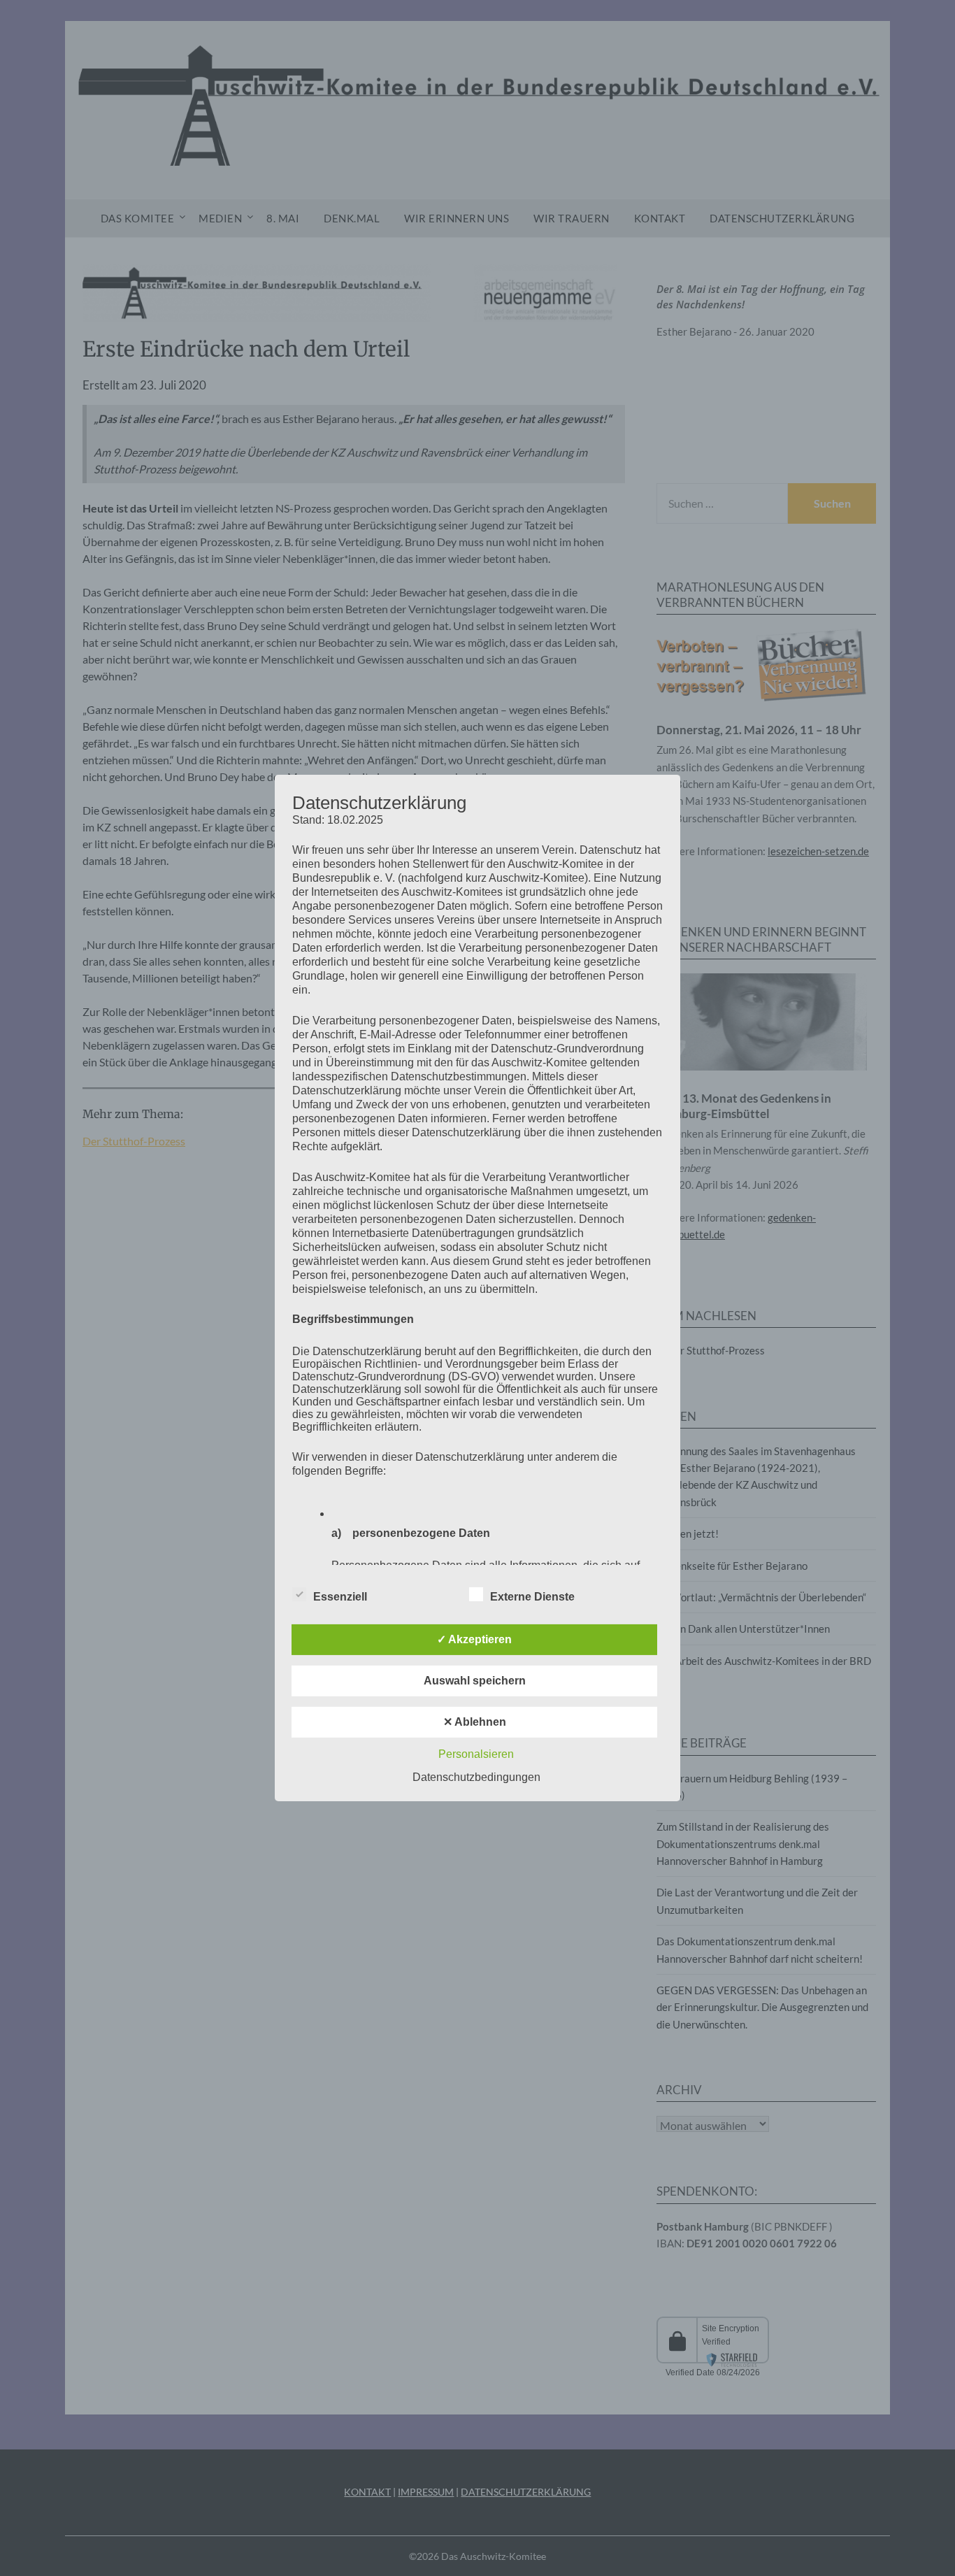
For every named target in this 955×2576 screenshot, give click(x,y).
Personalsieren (476, 1754)
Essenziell (340, 1597)
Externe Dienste (532, 1597)
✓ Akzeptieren (474, 1639)
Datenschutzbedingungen (476, 1777)
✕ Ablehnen (475, 1722)
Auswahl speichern (475, 1681)
